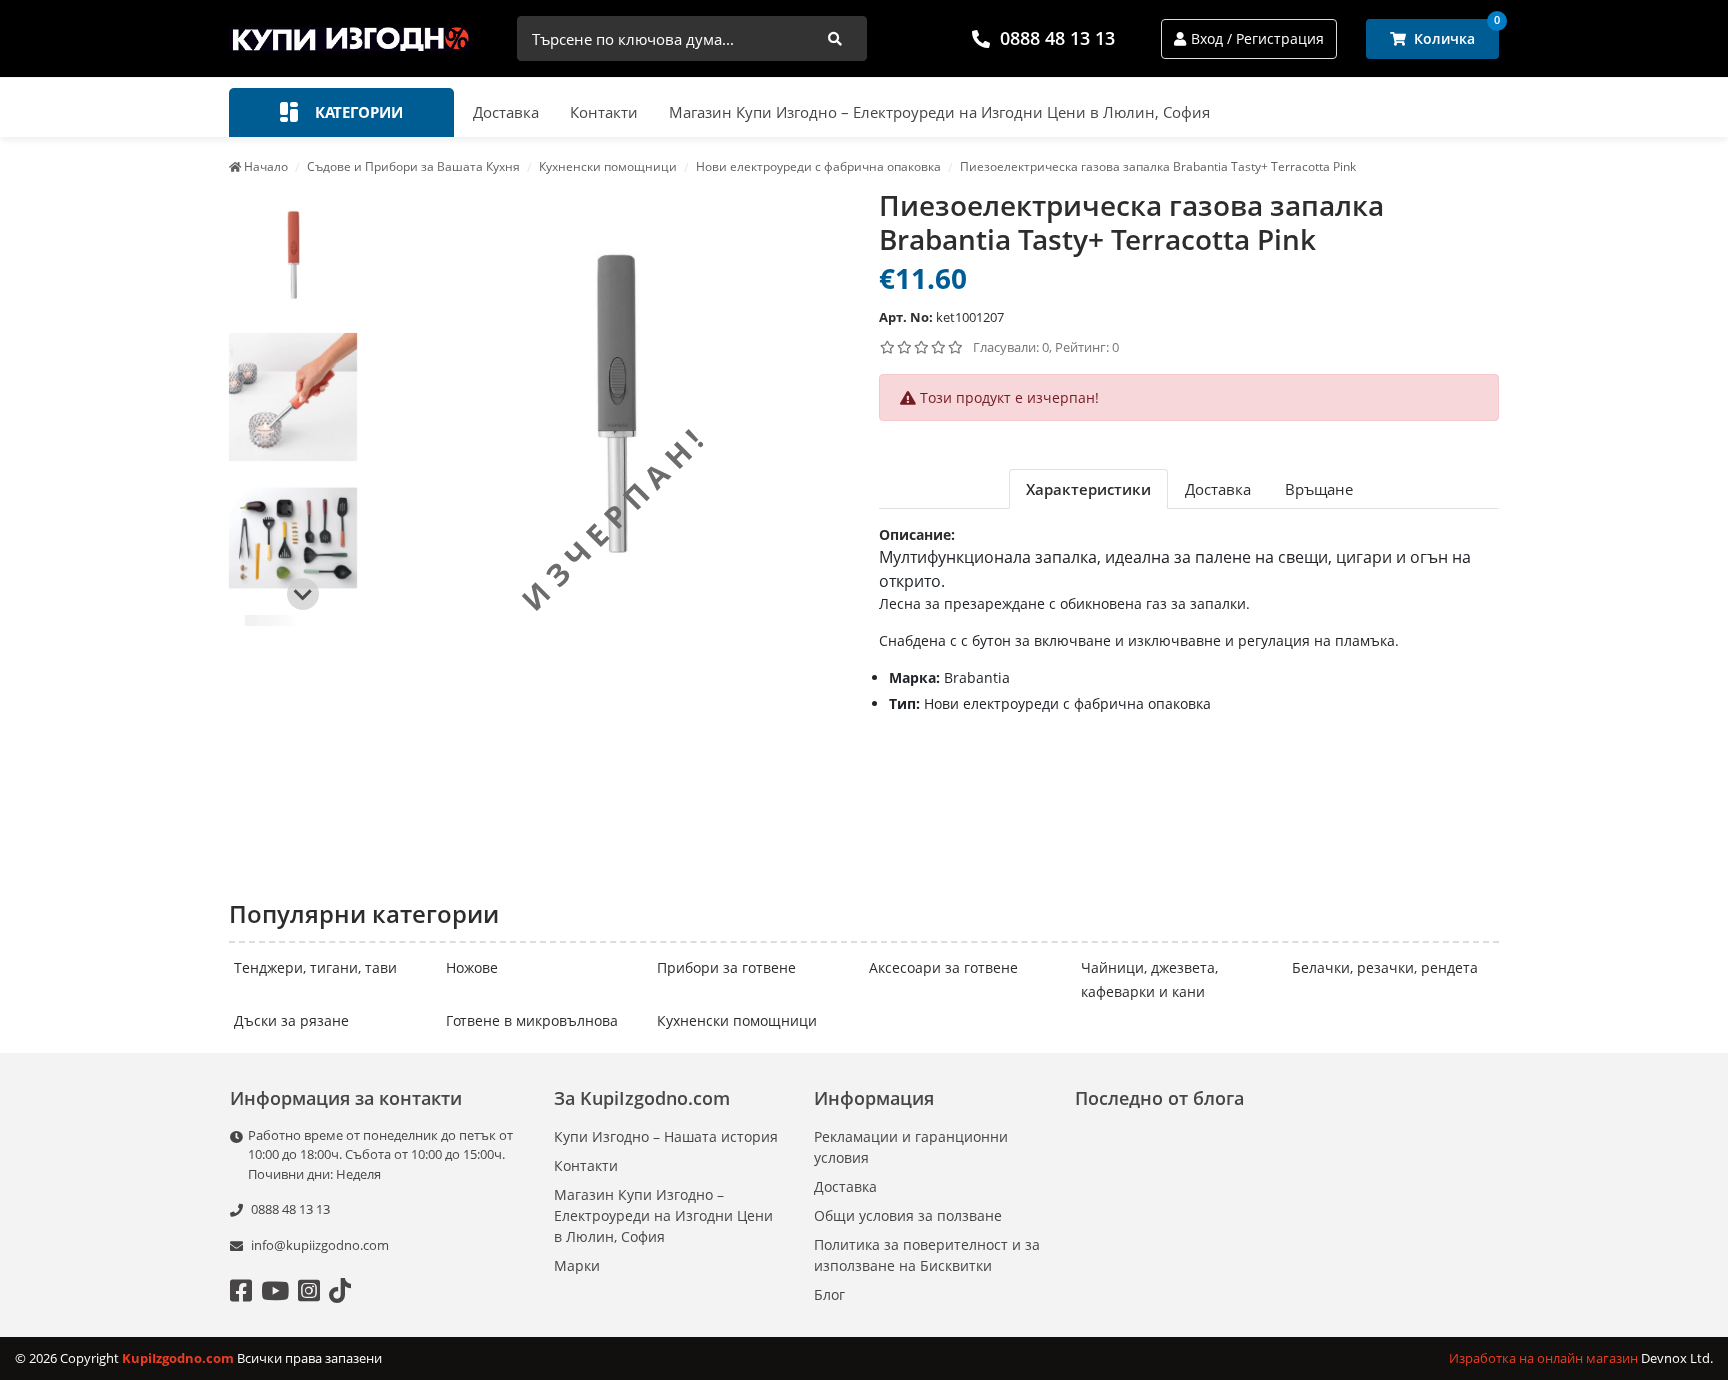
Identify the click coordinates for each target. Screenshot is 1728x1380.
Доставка (506, 112)
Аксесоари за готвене (943, 967)
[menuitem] (292, 256)
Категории (357, 112)
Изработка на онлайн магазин (1545, 1358)
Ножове (472, 967)
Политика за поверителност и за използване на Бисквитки (927, 1255)
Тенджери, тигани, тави (315, 967)
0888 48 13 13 (1057, 38)
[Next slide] (303, 594)
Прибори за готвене (726, 967)
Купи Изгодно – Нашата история (666, 1136)
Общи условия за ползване (908, 1215)
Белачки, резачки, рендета (1385, 967)
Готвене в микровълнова (532, 1020)
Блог (829, 1294)
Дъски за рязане (291, 1020)
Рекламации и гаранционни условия (911, 1147)
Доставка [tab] (1218, 489)
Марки (577, 1265)
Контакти (604, 112)
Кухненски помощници (737, 1020)
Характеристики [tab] (1088, 489)
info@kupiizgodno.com (320, 1245)
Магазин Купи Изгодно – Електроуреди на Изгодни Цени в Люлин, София (939, 112)
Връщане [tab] (1319, 489)
